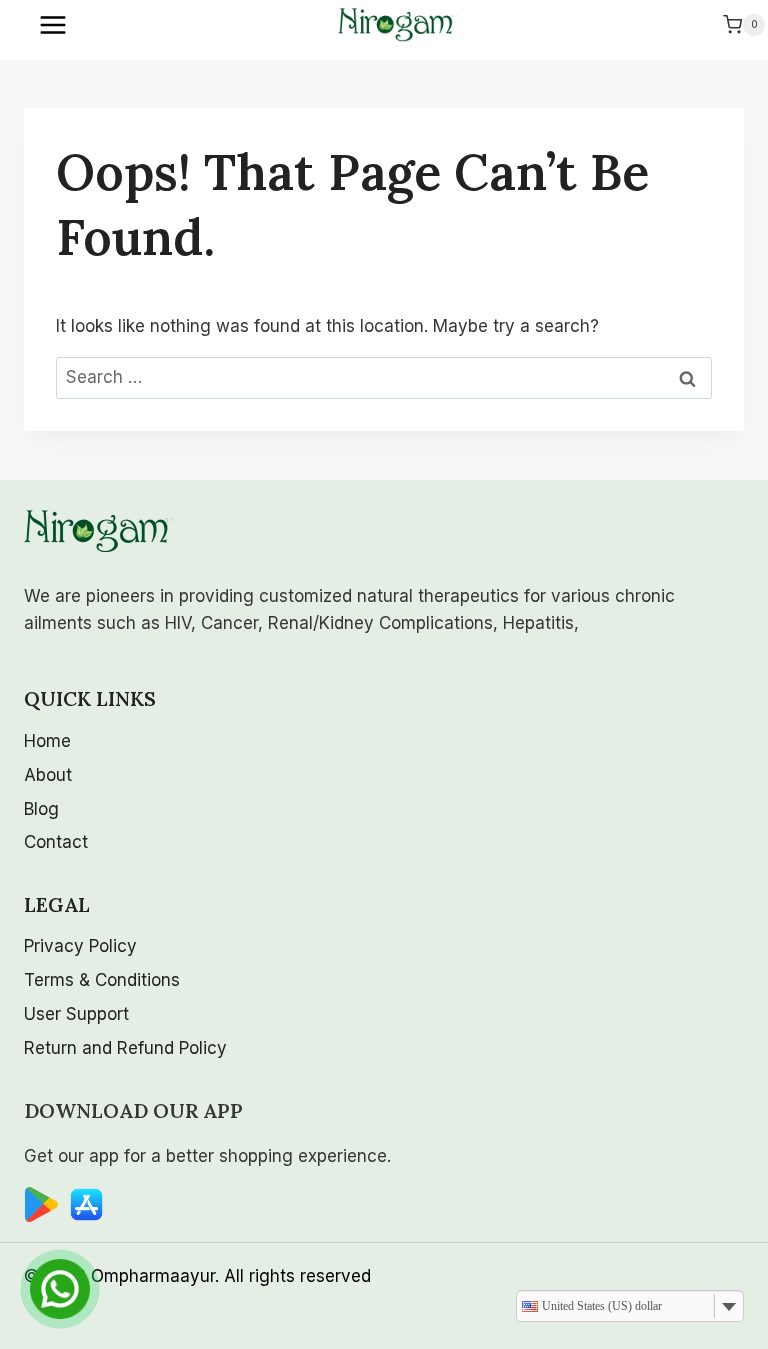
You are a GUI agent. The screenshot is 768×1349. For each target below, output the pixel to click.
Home (47, 741)
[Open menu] (55, 24)
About (48, 775)
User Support (76, 1014)
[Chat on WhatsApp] (60, 1289)
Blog (41, 809)
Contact (56, 842)
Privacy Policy (80, 946)
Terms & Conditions (102, 980)
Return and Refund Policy (125, 1048)
